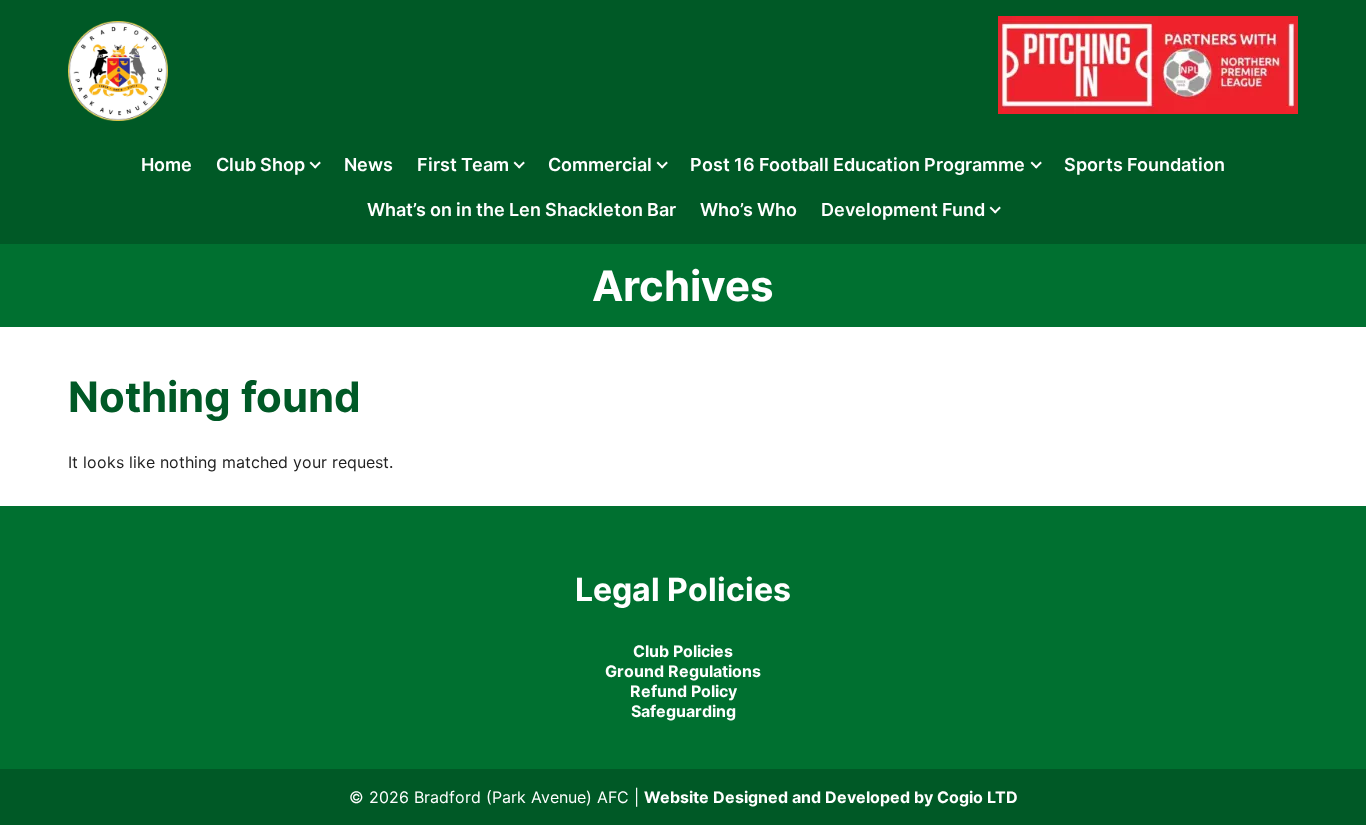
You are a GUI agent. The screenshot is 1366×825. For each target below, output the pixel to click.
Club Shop (260, 164)
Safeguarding (683, 711)
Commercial (600, 164)
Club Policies (683, 651)
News (368, 164)
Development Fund (903, 209)
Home (166, 164)
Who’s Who (748, 209)
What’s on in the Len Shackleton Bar (521, 209)
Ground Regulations (683, 671)
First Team (463, 164)
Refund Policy (683, 691)
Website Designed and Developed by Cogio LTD (831, 797)
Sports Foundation (1144, 164)
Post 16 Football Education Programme (857, 164)
